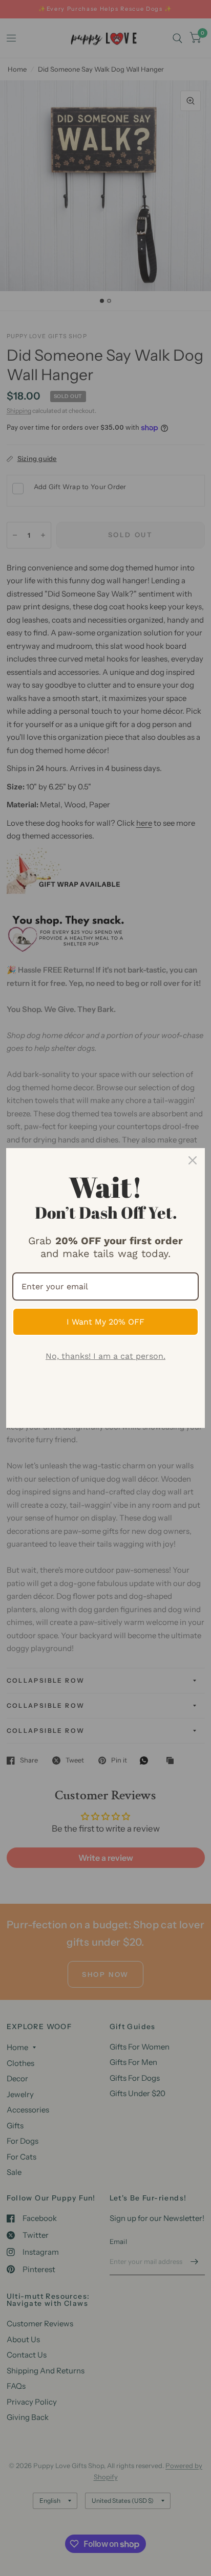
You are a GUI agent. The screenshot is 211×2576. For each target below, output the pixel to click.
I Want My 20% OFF (105, 1322)
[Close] (193, 1160)
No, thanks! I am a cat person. (105, 1356)
